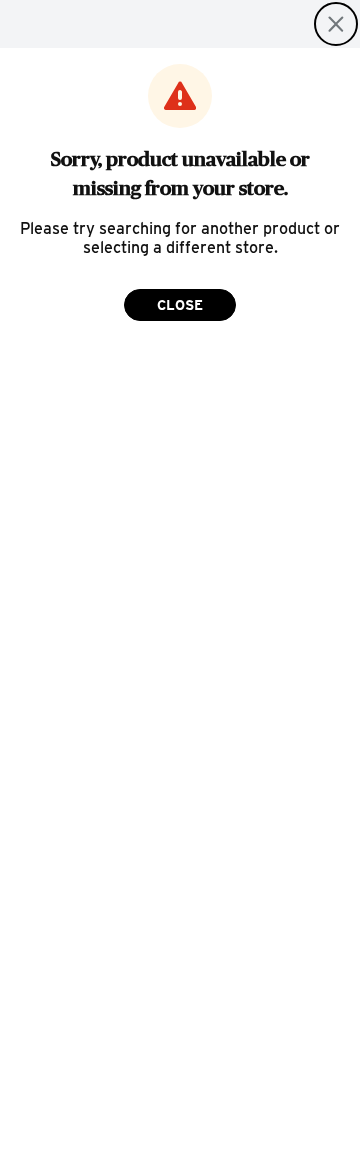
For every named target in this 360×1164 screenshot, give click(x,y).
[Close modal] (336, 24)
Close (180, 305)
